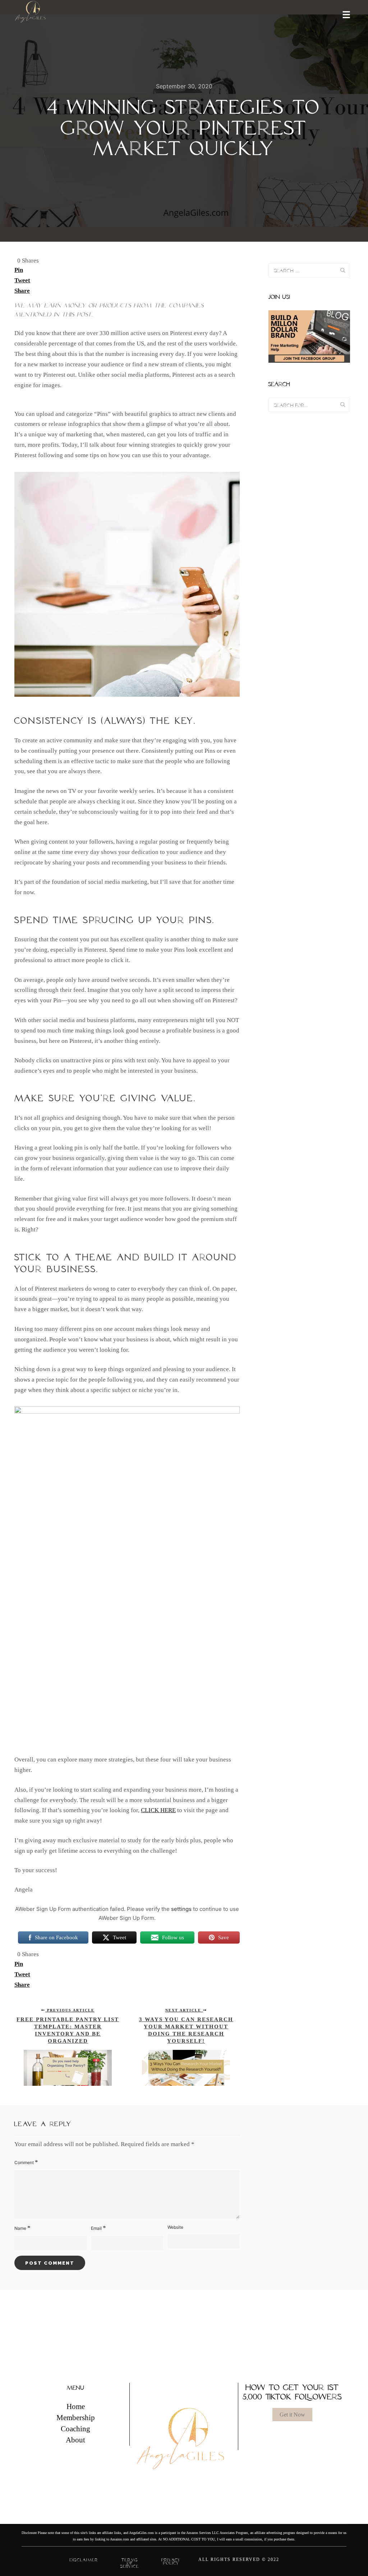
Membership (76, 2418)
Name (22, 2228)
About (75, 2440)
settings (181, 1909)
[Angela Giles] (31, 14)
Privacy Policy (171, 2561)
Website (175, 2227)
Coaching (75, 2429)
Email (98, 2228)
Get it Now (292, 2415)
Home (76, 2406)
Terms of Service (130, 2563)
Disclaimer (84, 2560)
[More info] (342, 14)
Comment (26, 2162)
